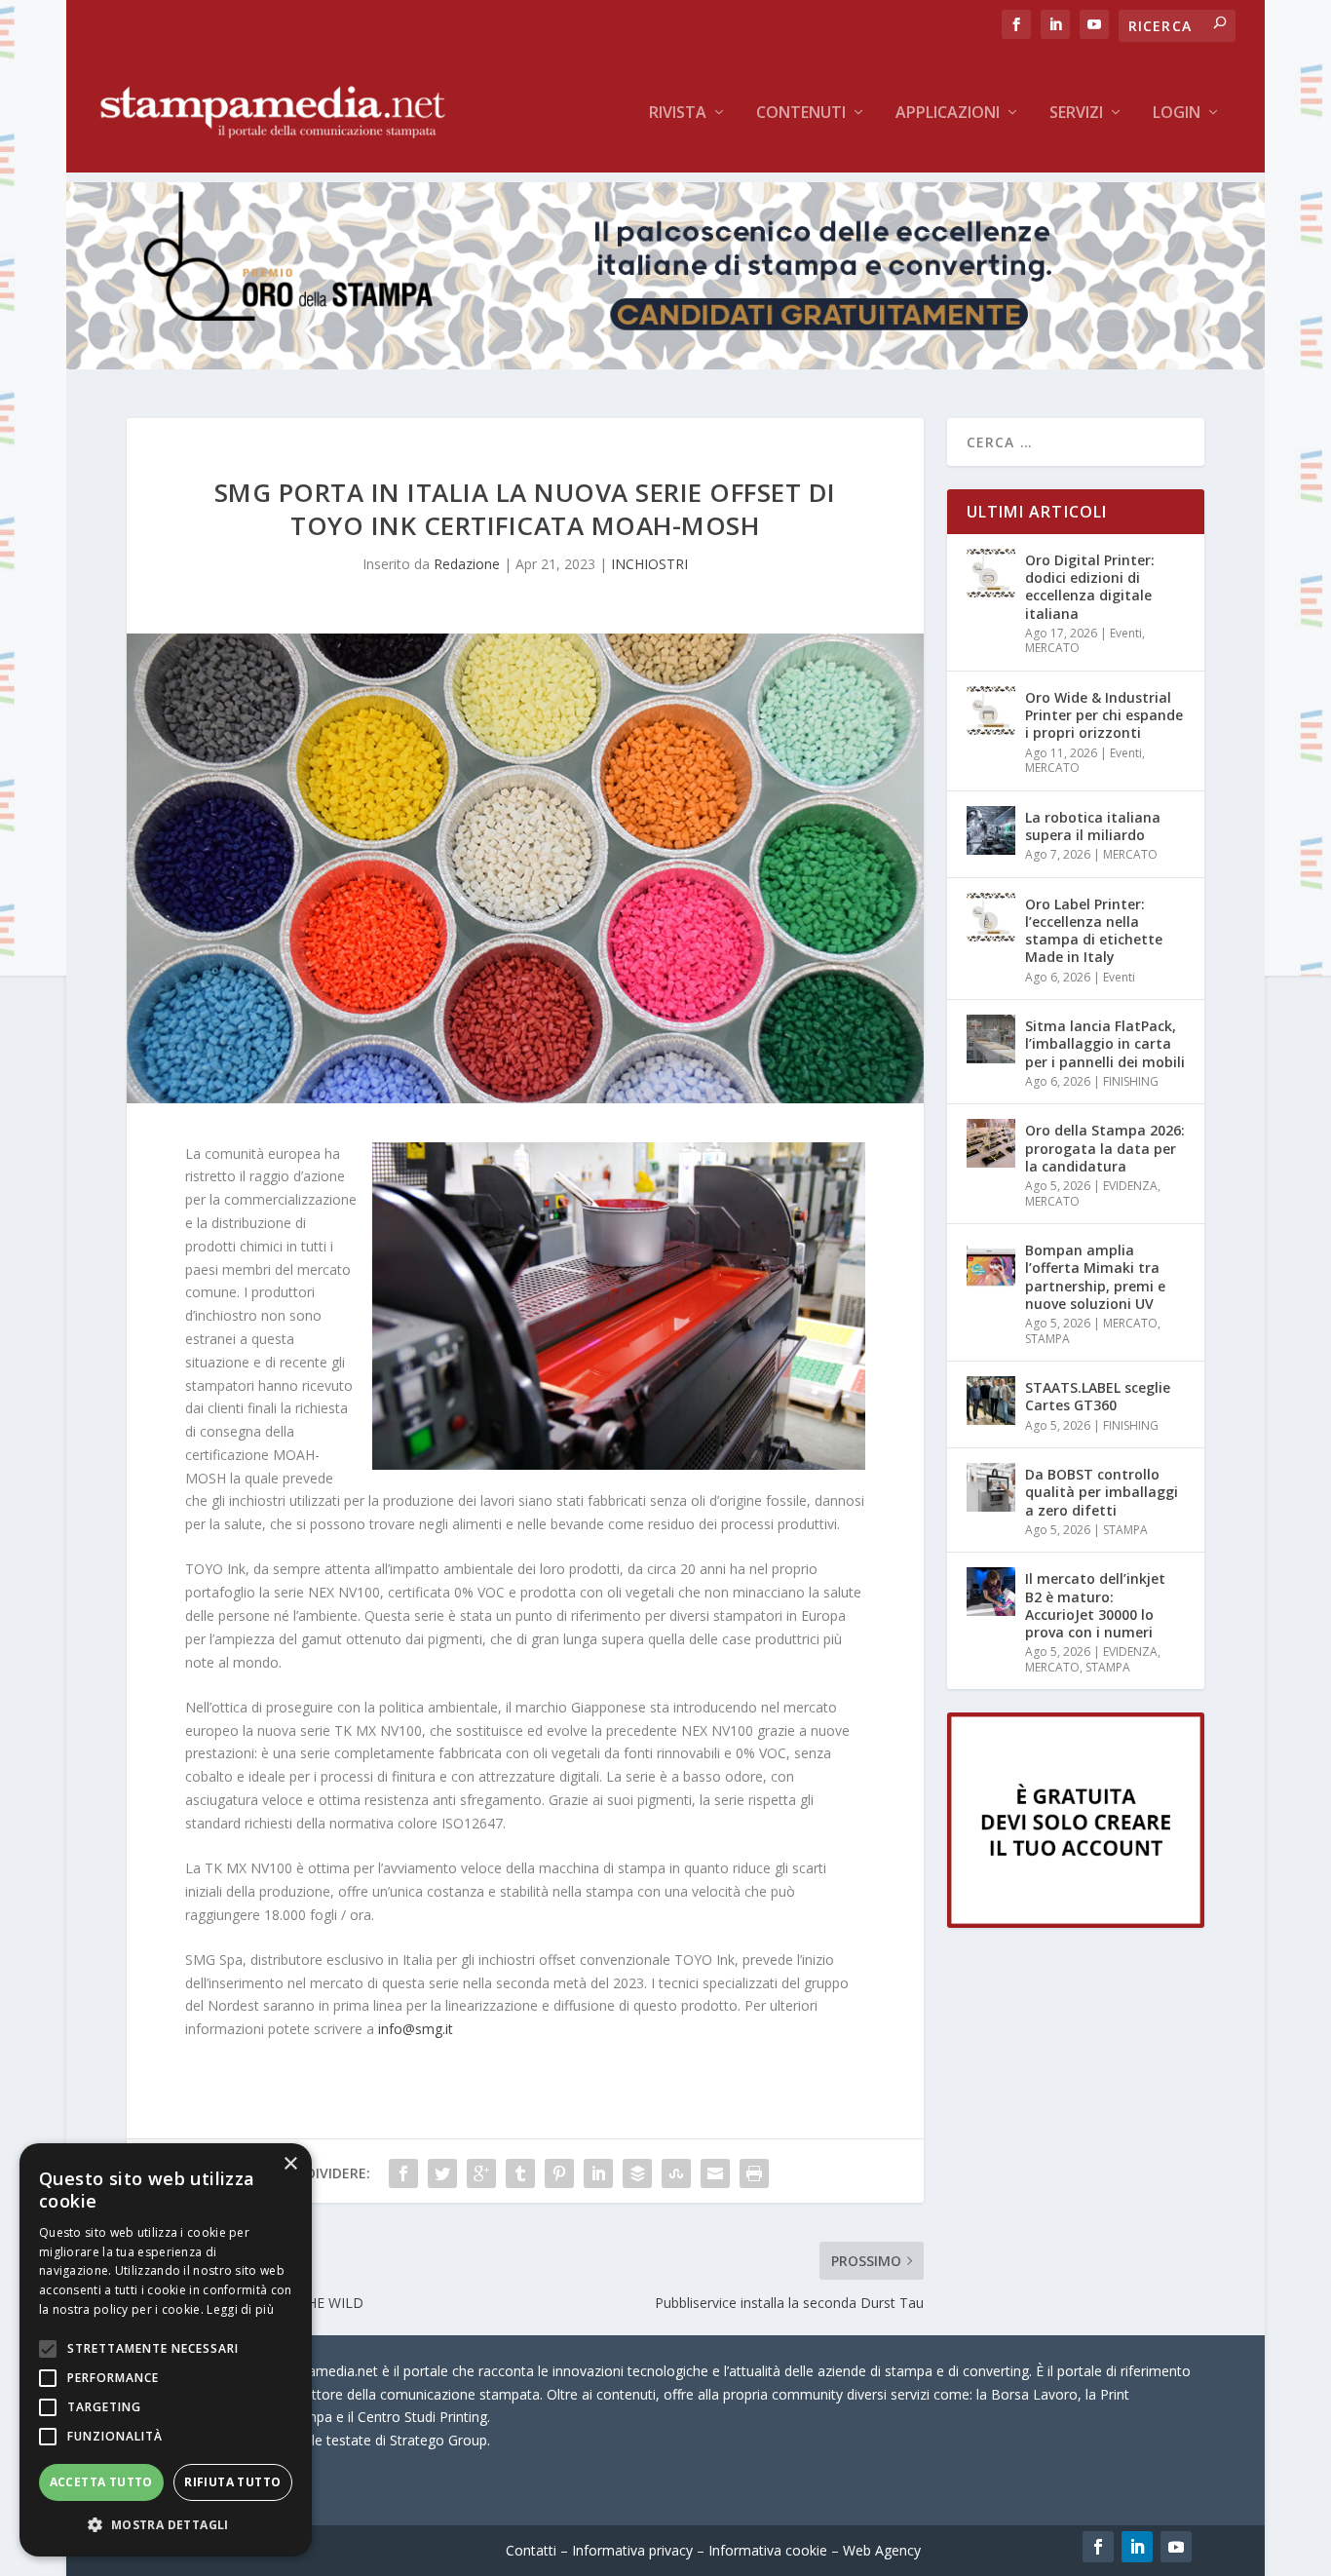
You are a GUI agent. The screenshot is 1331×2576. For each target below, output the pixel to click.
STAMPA (1047, 1339)
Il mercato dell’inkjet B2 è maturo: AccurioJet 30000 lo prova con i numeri (1095, 1605)
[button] (166, 2525)
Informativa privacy (632, 2550)
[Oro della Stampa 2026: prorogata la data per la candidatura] (991, 1143)
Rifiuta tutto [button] (232, 2482)
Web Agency (882, 2550)
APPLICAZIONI (948, 114)
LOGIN (1177, 114)
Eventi (1126, 633)
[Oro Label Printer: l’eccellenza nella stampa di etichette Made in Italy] (991, 917)
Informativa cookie (768, 2550)
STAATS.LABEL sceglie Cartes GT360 (1098, 1396)
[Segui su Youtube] (1176, 2547)
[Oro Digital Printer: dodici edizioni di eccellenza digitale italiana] (991, 573)
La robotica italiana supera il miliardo (1093, 826)
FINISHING (1131, 1081)
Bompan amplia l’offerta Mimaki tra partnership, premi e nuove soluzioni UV (1095, 1277)
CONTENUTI (801, 114)
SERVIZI (1076, 114)
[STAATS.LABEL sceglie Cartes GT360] (991, 1401)
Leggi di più (240, 2309)
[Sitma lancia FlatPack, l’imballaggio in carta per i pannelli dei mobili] (991, 1039)
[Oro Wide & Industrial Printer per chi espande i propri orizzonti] (991, 711)
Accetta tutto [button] (101, 2482)
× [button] (290, 2164)
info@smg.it (416, 2029)
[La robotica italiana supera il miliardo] (991, 830)
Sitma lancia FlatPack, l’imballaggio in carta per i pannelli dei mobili (1105, 1043)
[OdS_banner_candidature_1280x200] (665, 364)
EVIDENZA (1130, 1186)
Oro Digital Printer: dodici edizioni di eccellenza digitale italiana (1090, 587)
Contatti (531, 2550)
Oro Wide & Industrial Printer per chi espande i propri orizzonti (1104, 715)
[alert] (166, 2350)
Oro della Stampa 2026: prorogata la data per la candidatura (1105, 1148)
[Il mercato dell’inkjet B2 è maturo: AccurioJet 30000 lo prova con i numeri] (991, 1592)
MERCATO (1052, 648)
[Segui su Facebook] (1098, 2547)
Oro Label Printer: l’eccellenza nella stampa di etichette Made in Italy (1094, 931)
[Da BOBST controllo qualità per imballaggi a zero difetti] (991, 1487)
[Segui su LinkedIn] (1137, 2547)
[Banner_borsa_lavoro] (1076, 1922)
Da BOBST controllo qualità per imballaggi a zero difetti (1102, 1492)
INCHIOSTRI (649, 564)
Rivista (678, 114)
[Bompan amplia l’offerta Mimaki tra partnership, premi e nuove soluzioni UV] (991, 1263)
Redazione (467, 564)
